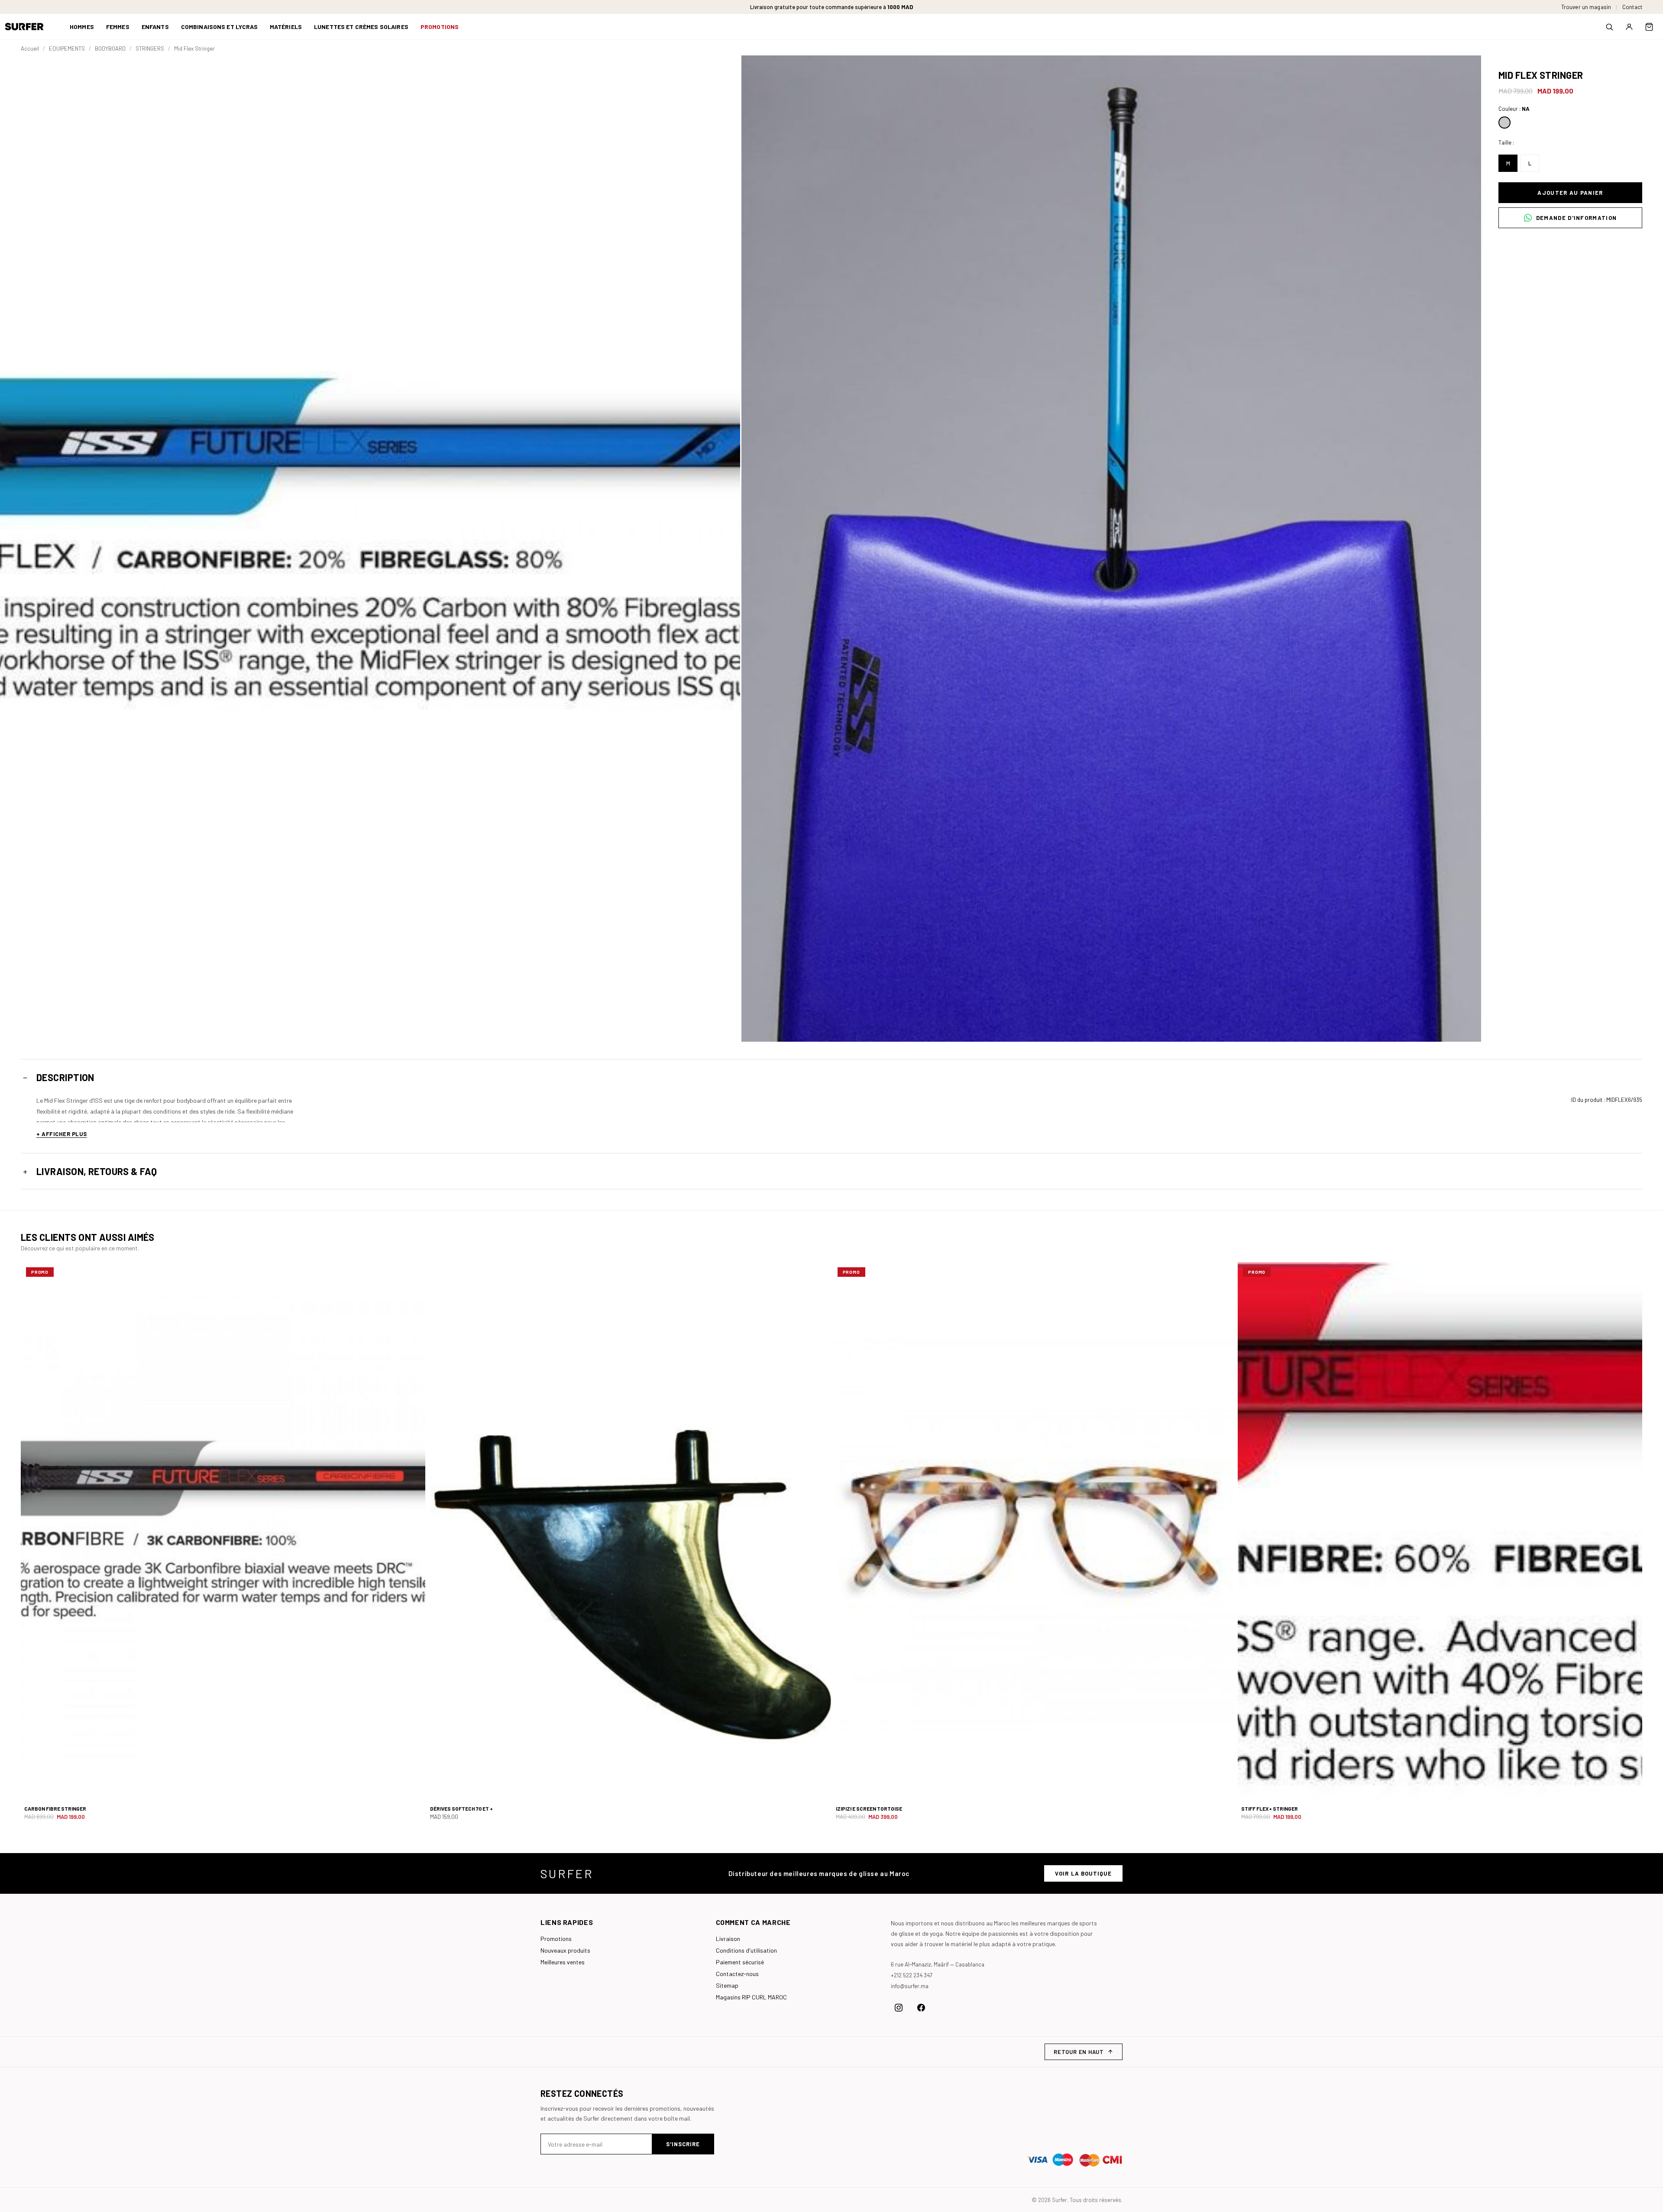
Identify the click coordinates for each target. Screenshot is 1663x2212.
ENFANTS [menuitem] (155, 27)
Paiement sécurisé (740, 1962)
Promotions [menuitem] (440, 27)
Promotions (556, 1939)
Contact (1632, 7)
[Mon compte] (1629, 27)
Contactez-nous (737, 1974)
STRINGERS (150, 48)
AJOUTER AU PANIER (1570, 193)
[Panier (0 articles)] (1649, 27)
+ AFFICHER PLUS (62, 1134)
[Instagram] (899, 2008)
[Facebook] (921, 2008)
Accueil (30, 48)
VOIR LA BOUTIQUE (1083, 1873)
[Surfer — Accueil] (31, 27)
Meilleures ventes (563, 1962)
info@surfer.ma (910, 1986)
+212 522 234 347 (912, 1975)
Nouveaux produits (565, 1950)
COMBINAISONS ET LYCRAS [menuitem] (219, 27)
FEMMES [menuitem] (118, 27)
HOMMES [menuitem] (82, 27)
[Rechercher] (1609, 27)
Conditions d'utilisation (746, 1950)
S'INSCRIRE (683, 2144)
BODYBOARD (110, 48)
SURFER (567, 1873)
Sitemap (727, 1985)
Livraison (728, 1939)
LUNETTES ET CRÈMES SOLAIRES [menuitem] (361, 27)
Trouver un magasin (1586, 7)
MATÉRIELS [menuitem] (286, 27)
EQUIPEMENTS (67, 48)
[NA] (1504, 123)
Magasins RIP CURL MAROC (751, 1997)
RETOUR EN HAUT (1079, 2052)
